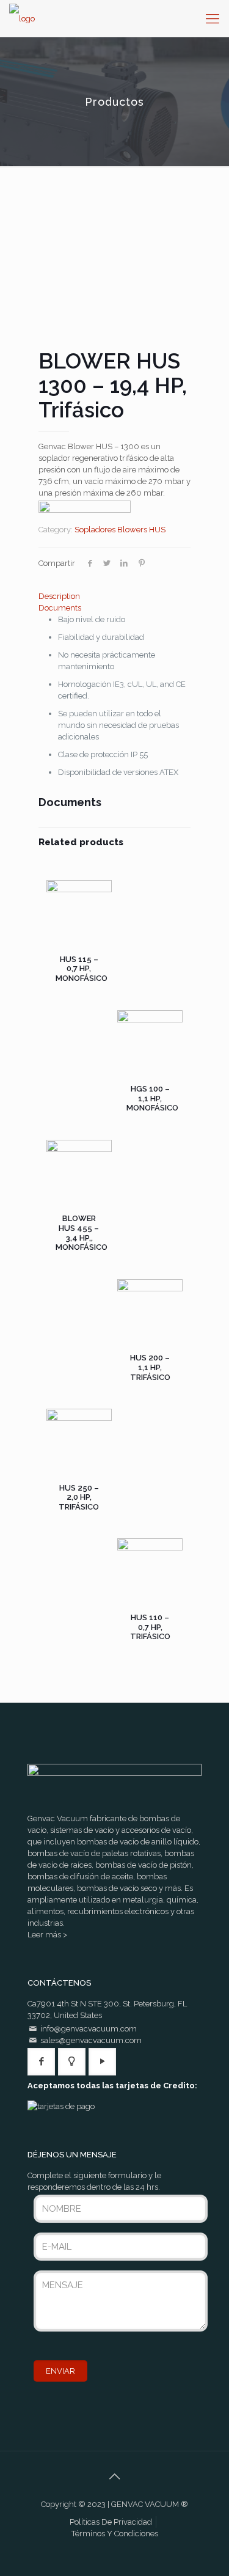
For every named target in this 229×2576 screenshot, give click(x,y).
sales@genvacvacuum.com (91, 2040)
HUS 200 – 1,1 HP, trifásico (150, 1367)
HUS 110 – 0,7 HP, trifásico (150, 1627)
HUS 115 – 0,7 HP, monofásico (82, 969)
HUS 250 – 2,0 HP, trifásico (79, 1497)
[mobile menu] (213, 18)
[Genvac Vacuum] (22, 18)
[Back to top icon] (115, 2476)
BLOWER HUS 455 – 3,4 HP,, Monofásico (82, 1233)
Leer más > (47, 1935)
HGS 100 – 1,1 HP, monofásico (152, 1098)
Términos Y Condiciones (115, 2534)
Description (59, 596)
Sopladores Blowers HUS (120, 530)
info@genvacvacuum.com (89, 2029)
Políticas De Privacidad (111, 2522)
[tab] (114, 596)
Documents (60, 608)
